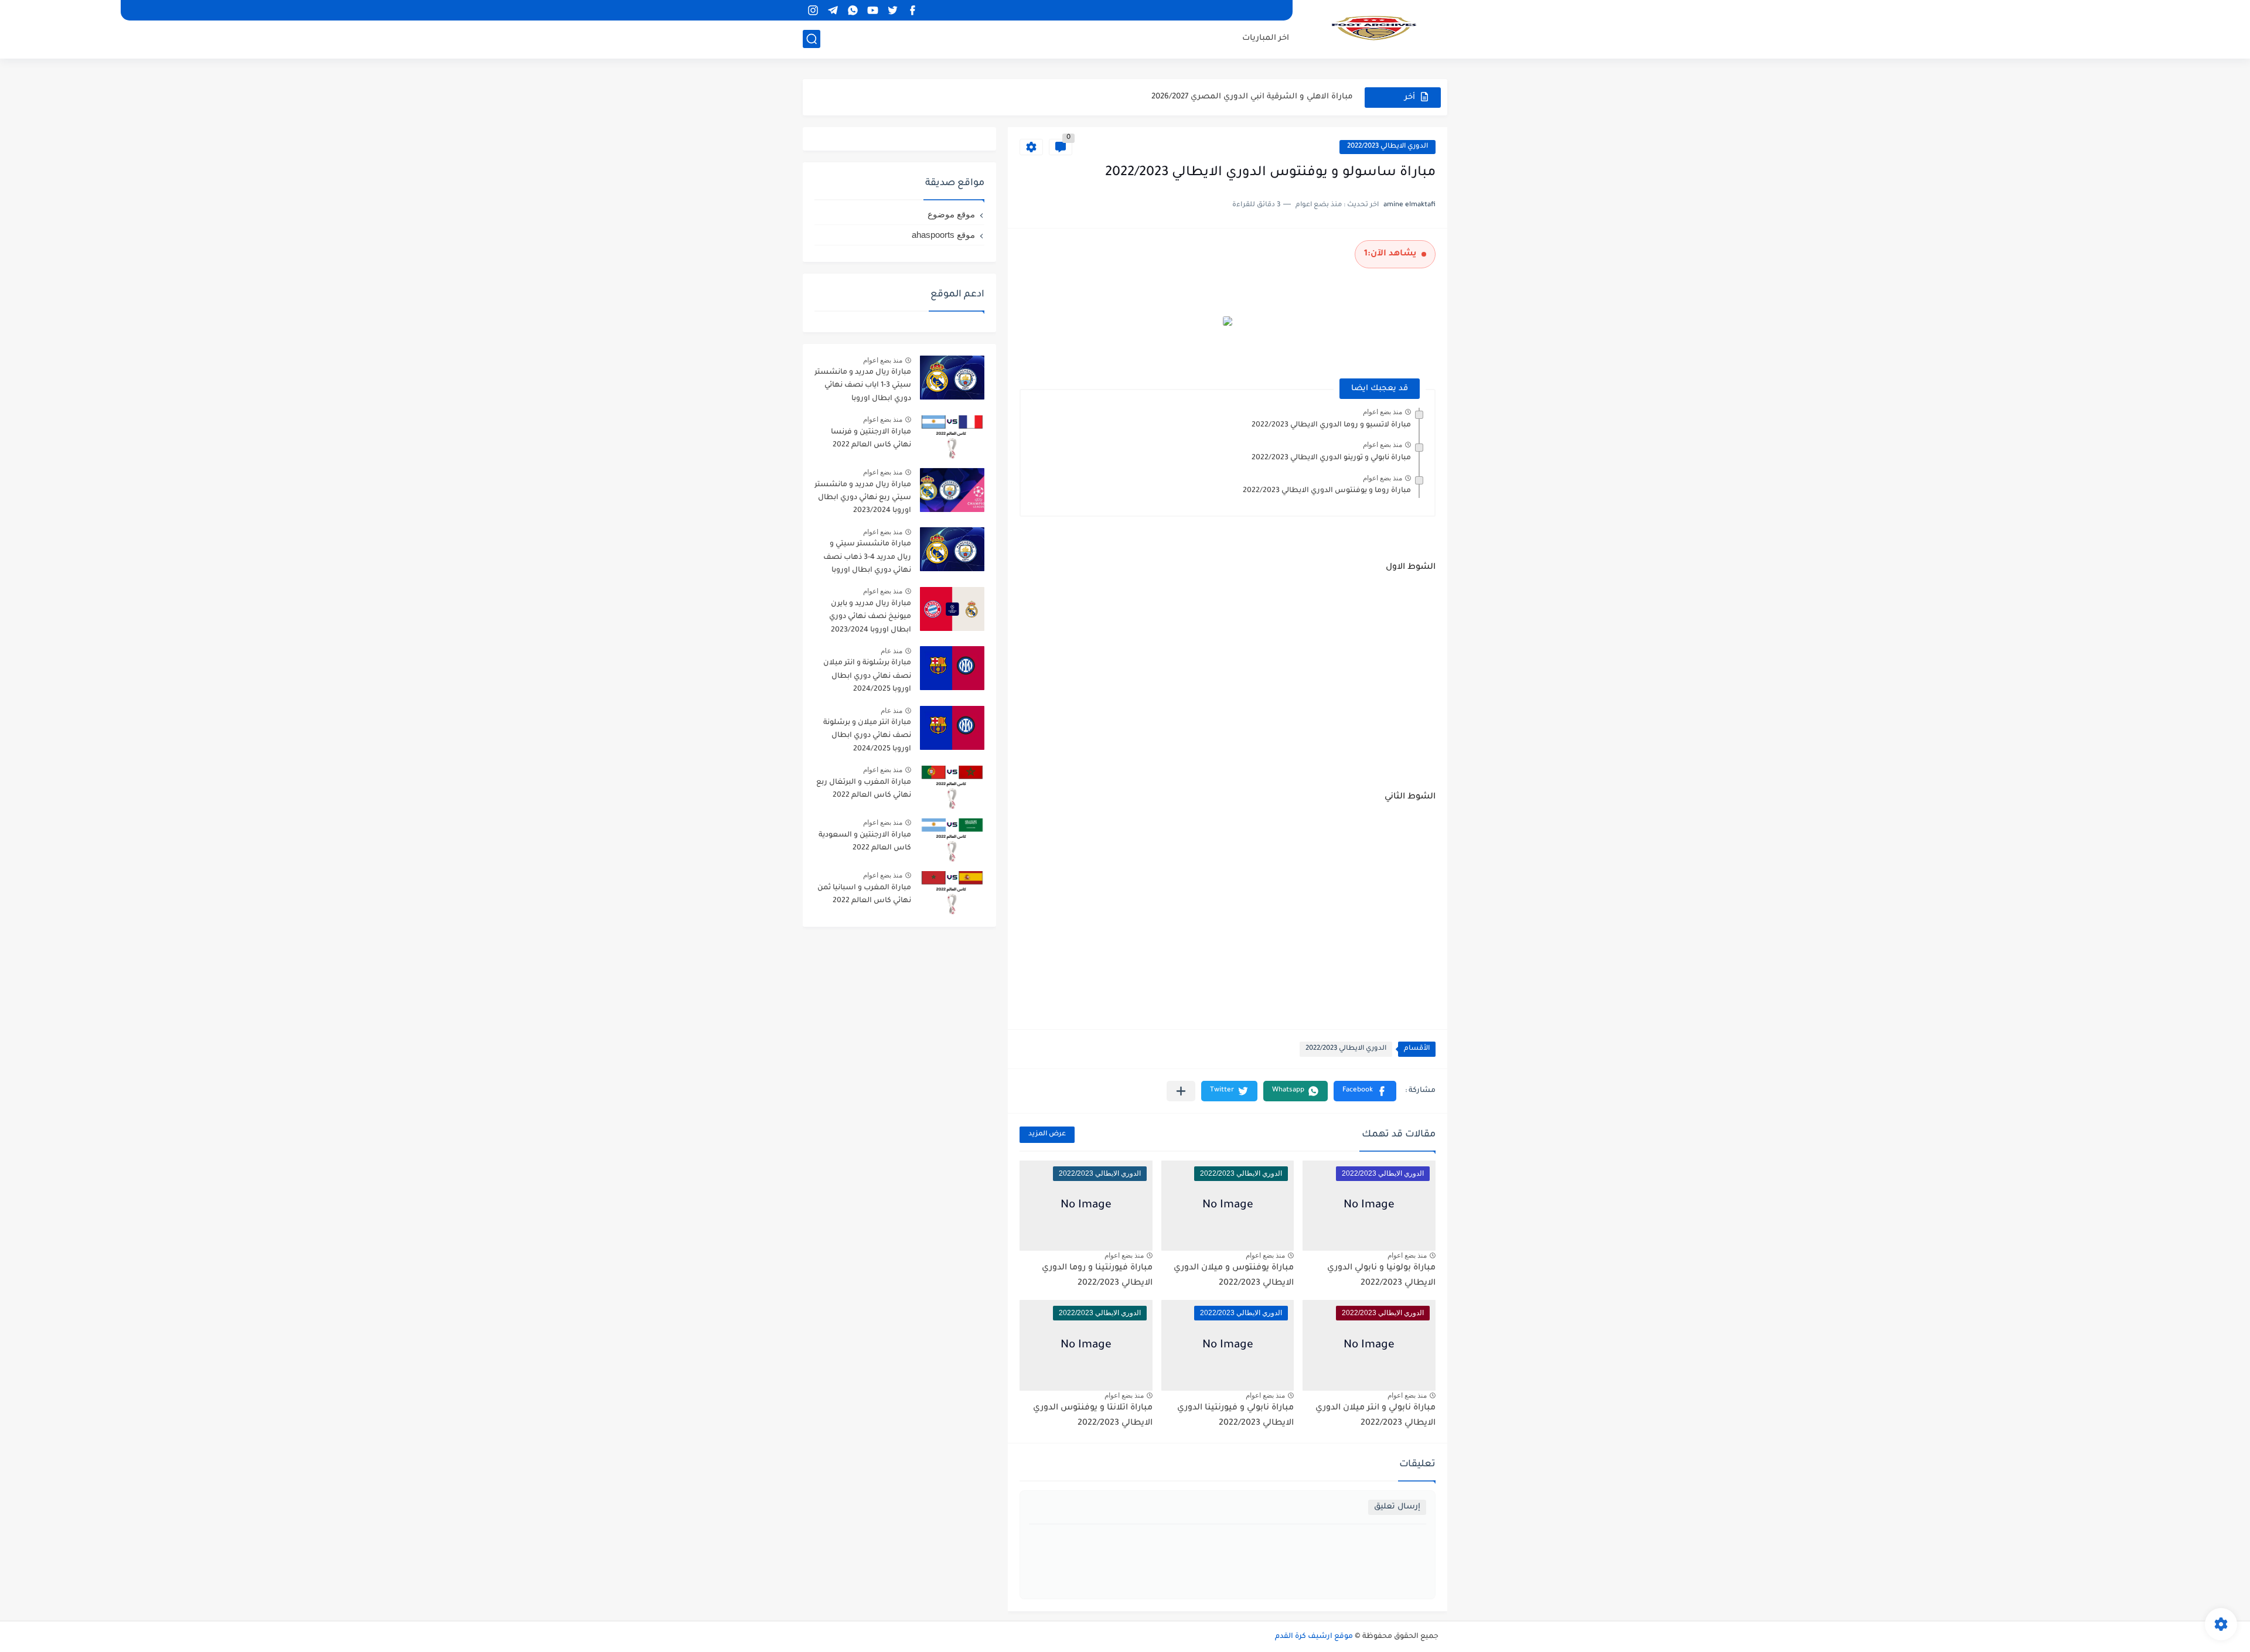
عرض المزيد (1047, 1134)
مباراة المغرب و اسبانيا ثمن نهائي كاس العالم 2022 (864, 895)
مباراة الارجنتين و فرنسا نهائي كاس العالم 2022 (871, 439)
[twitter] (892, 10)
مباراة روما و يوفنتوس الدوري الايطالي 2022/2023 (1327, 491)
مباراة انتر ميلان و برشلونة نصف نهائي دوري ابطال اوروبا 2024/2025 (867, 736)
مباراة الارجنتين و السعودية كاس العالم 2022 (865, 842)
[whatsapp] (853, 10)
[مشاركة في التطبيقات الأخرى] (1181, 1091)
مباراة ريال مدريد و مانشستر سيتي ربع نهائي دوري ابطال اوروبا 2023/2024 (863, 498)
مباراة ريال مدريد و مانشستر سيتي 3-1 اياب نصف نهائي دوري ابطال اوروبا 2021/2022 (863, 388)
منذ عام (892, 651)
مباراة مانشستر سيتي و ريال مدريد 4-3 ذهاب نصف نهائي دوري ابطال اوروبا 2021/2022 (867, 559)
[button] (1365, 1091)
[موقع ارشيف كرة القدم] (1374, 28)
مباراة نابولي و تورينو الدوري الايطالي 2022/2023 (1331, 458)
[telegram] (833, 10)
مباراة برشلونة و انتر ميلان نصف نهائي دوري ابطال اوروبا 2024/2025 (867, 676)
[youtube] (872, 10)
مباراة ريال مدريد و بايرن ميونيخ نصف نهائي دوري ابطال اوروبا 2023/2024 (870, 617)
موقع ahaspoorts (943, 235)
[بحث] (812, 39)
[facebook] (912, 10)
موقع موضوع (951, 214)
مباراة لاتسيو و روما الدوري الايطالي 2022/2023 (1331, 425)
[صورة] (952, 378)
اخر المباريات (1266, 38)
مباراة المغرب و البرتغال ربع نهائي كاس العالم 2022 (864, 789)
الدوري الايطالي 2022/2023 (1387, 147)
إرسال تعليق (1397, 1507)
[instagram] (813, 10)
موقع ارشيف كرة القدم (1314, 1637)
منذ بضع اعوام (1383, 412)
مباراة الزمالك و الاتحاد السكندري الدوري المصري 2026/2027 (1241, 97)
